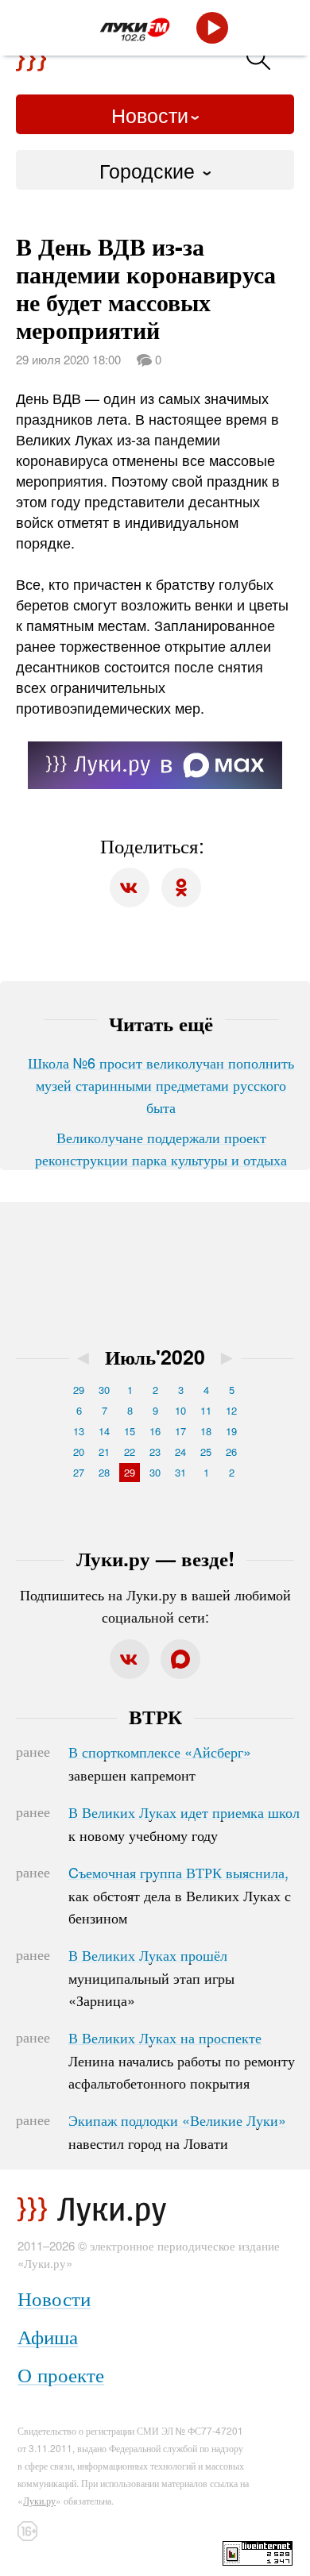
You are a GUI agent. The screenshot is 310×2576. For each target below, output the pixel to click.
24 (180, 1452)
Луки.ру (39, 2500)
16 (155, 1431)
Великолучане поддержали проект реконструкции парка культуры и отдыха (161, 1148)
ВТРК (155, 1716)
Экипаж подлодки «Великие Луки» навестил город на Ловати (177, 2131)
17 (180, 1431)
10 (180, 1410)
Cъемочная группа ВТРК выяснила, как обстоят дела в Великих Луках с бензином (180, 1895)
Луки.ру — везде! (155, 1558)
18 (206, 1431)
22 (130, 1452)
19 (231, 1431)
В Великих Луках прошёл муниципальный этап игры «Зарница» (151, 1977)
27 (79, 1472)
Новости (150, 114)
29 (79, 1390)
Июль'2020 (155, 1357)
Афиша (48, 2336)
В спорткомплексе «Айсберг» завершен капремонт (160, 1763)
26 (231, 1452)
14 (104, 1431)
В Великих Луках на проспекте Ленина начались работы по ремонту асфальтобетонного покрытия (182, 2060)
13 (79, 1431)
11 (206, 1410)
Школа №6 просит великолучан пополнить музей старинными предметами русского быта (161, 1084)
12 (231, 1410)
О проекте (61, 2374)
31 (180, 1472)
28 (104, 1472)
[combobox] (155, 170)
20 (79, 1452)
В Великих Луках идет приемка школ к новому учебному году (184, 1823)
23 (155, 1452)
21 (104, 1452)
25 (206, 1452)
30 (104, 1390)
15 (130, 1431)
